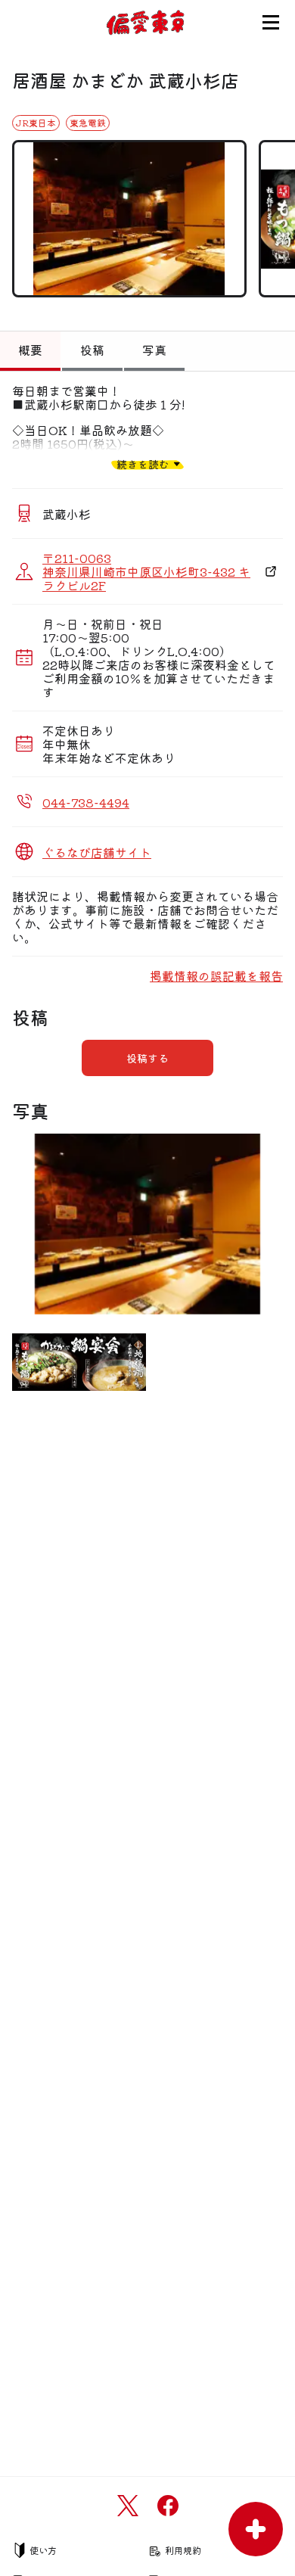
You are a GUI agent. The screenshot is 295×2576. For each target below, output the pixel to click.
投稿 (92, 350)
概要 (30, 350)
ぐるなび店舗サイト (97, 852)
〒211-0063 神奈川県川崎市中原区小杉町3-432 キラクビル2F (146, 571)
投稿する (147, 1058)
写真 (154, 350)
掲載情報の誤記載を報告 (216, 975)
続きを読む (143, 464)
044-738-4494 (86, 802)
